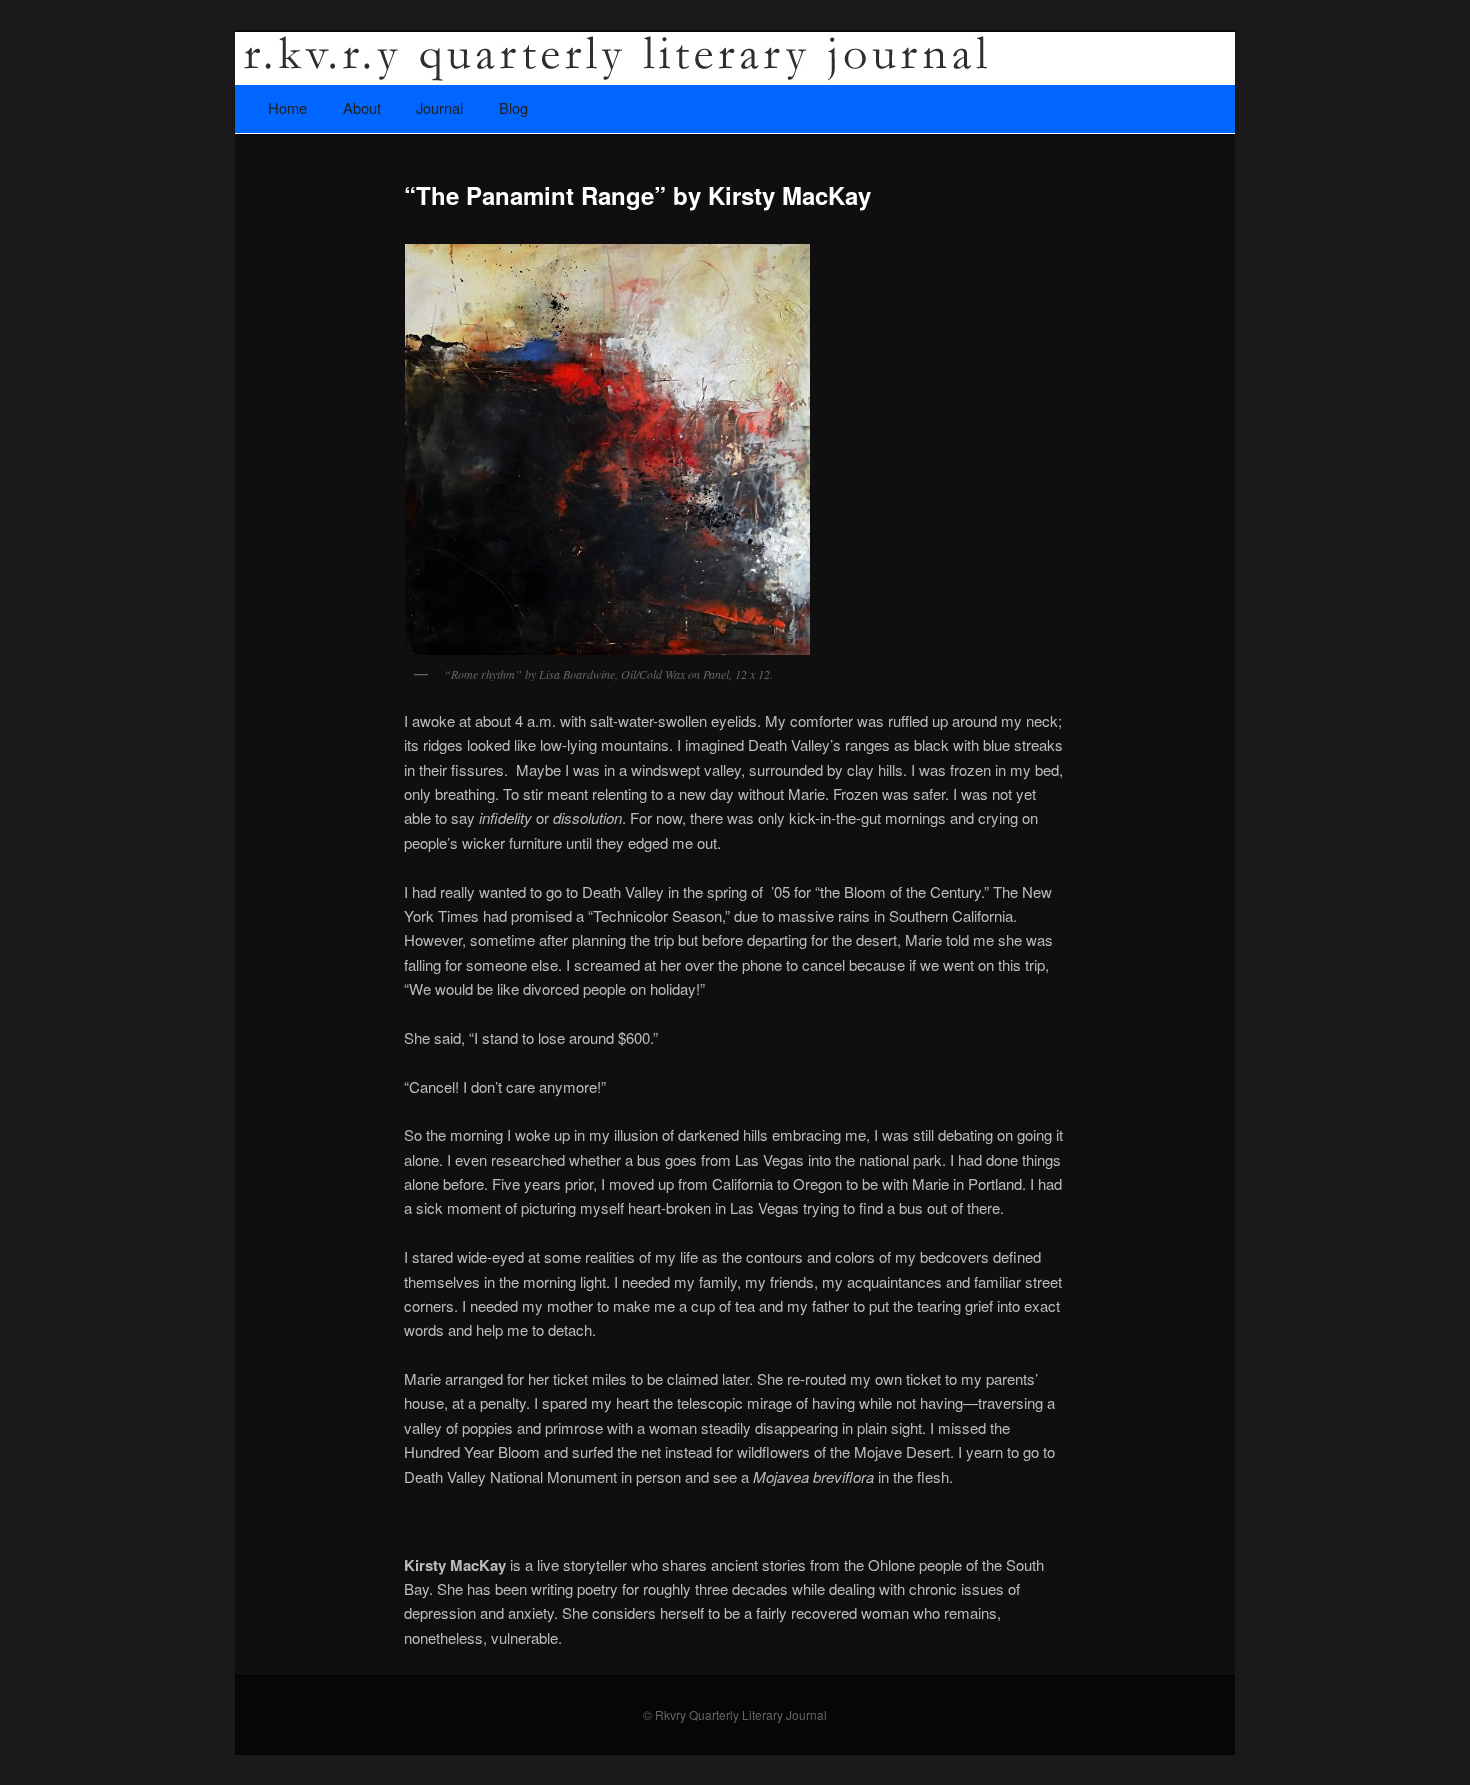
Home (287, 107)
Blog (513, 107)
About (362, 107)
